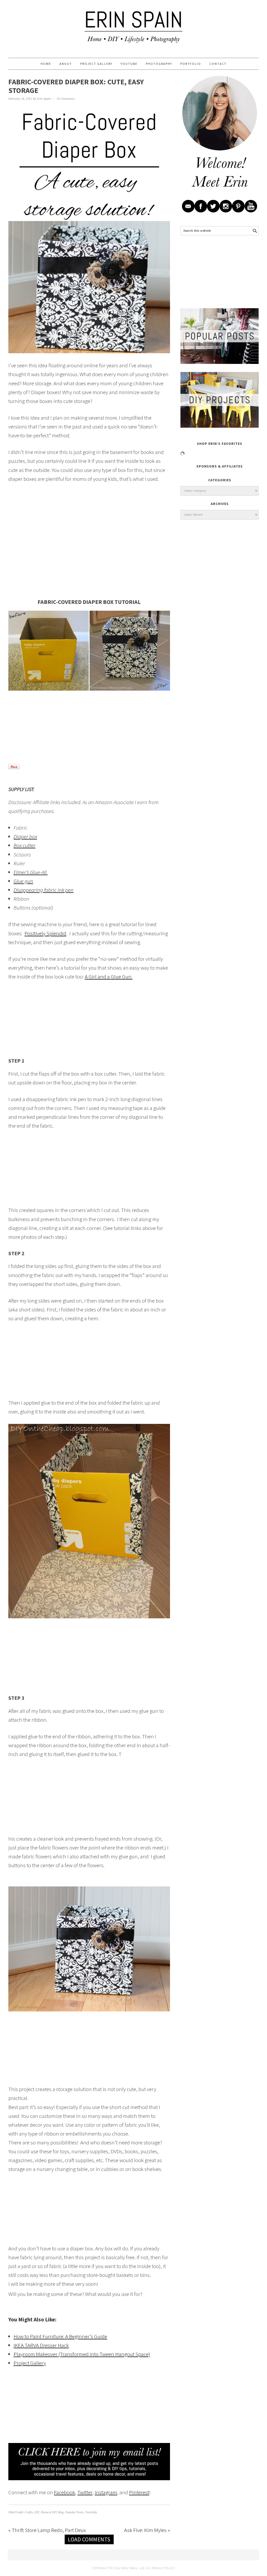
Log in (144, 2568)
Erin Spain (133, 27)
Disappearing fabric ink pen (44, 890)
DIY (37, 2512)
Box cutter (25, 845)
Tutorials (91, 2512)
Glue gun (23, 881)
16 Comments (66, 99)
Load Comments (89, 2539)
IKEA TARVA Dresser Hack (41, 2345)
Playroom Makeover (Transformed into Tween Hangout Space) (82, 2354)
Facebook (65, 2492)
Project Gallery (30, 2363)
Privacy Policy (163, 2568)
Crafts (29, 2512)
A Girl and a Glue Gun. (109, 977)
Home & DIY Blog (52, 2512)
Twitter (85, 2492)
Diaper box (25, 836)
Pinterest (139, 2492)
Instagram (106, 2492)
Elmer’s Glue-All (31, 872)
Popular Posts (74, 2512)
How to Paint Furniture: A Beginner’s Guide (60, 2336)
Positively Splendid (45, 933)
